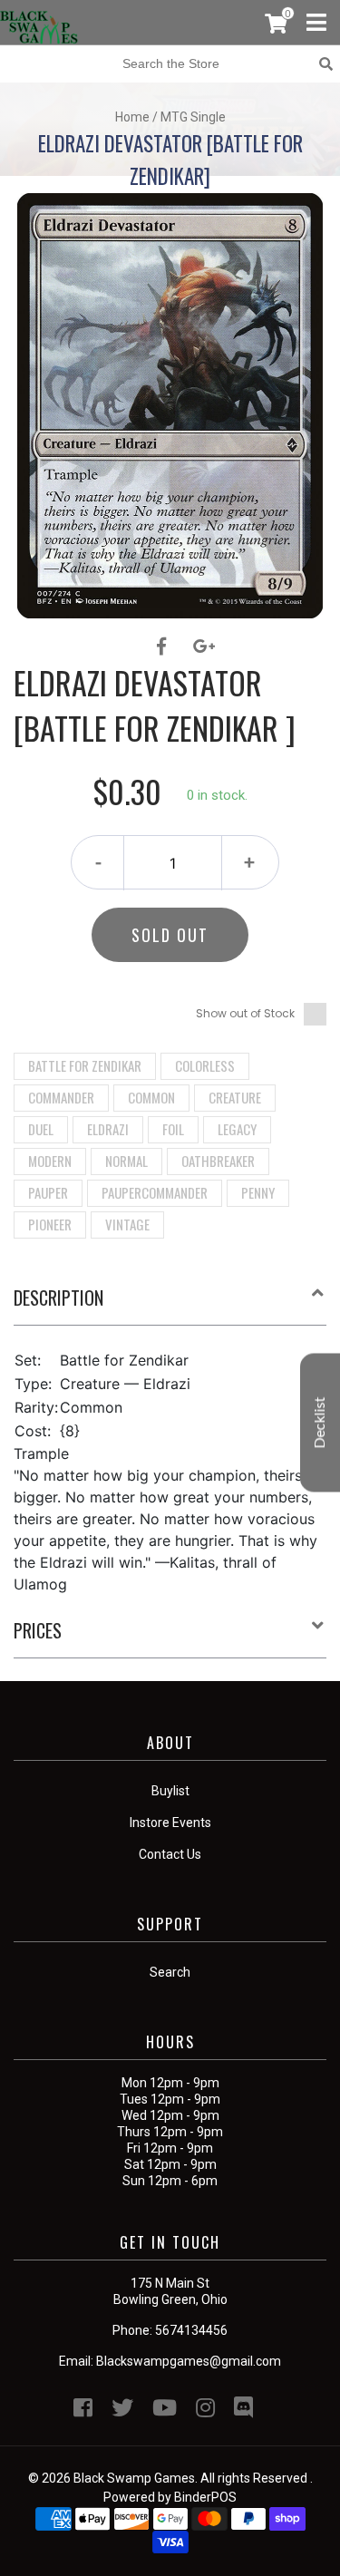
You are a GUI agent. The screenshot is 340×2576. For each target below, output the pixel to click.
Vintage (127, 1224)
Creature (235, 1097)
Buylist (170, 1791)
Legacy (237, 1129)
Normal (126, 1161)
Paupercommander (155, 1192)
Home (132, 117)
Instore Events (170, 1823)
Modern (50, 1161)
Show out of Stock (245, 1013)
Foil (173, 1129)
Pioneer (50, 1224)
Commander (61, 1097)
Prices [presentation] (38, 1630)
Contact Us (170, 1854)
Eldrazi (108, 1129)
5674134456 (191, 2330)
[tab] (170, 1305)
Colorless (205, 1065)
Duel (41, 1129)
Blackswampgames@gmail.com (189, 2361)
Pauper (48, 1192)
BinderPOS (205, 2497)
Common (151, 1097)
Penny (258, 1192)
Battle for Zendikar (85, 1065)
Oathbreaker (218, 1161)
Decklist (320, 1422)
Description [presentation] (58, 1298)
